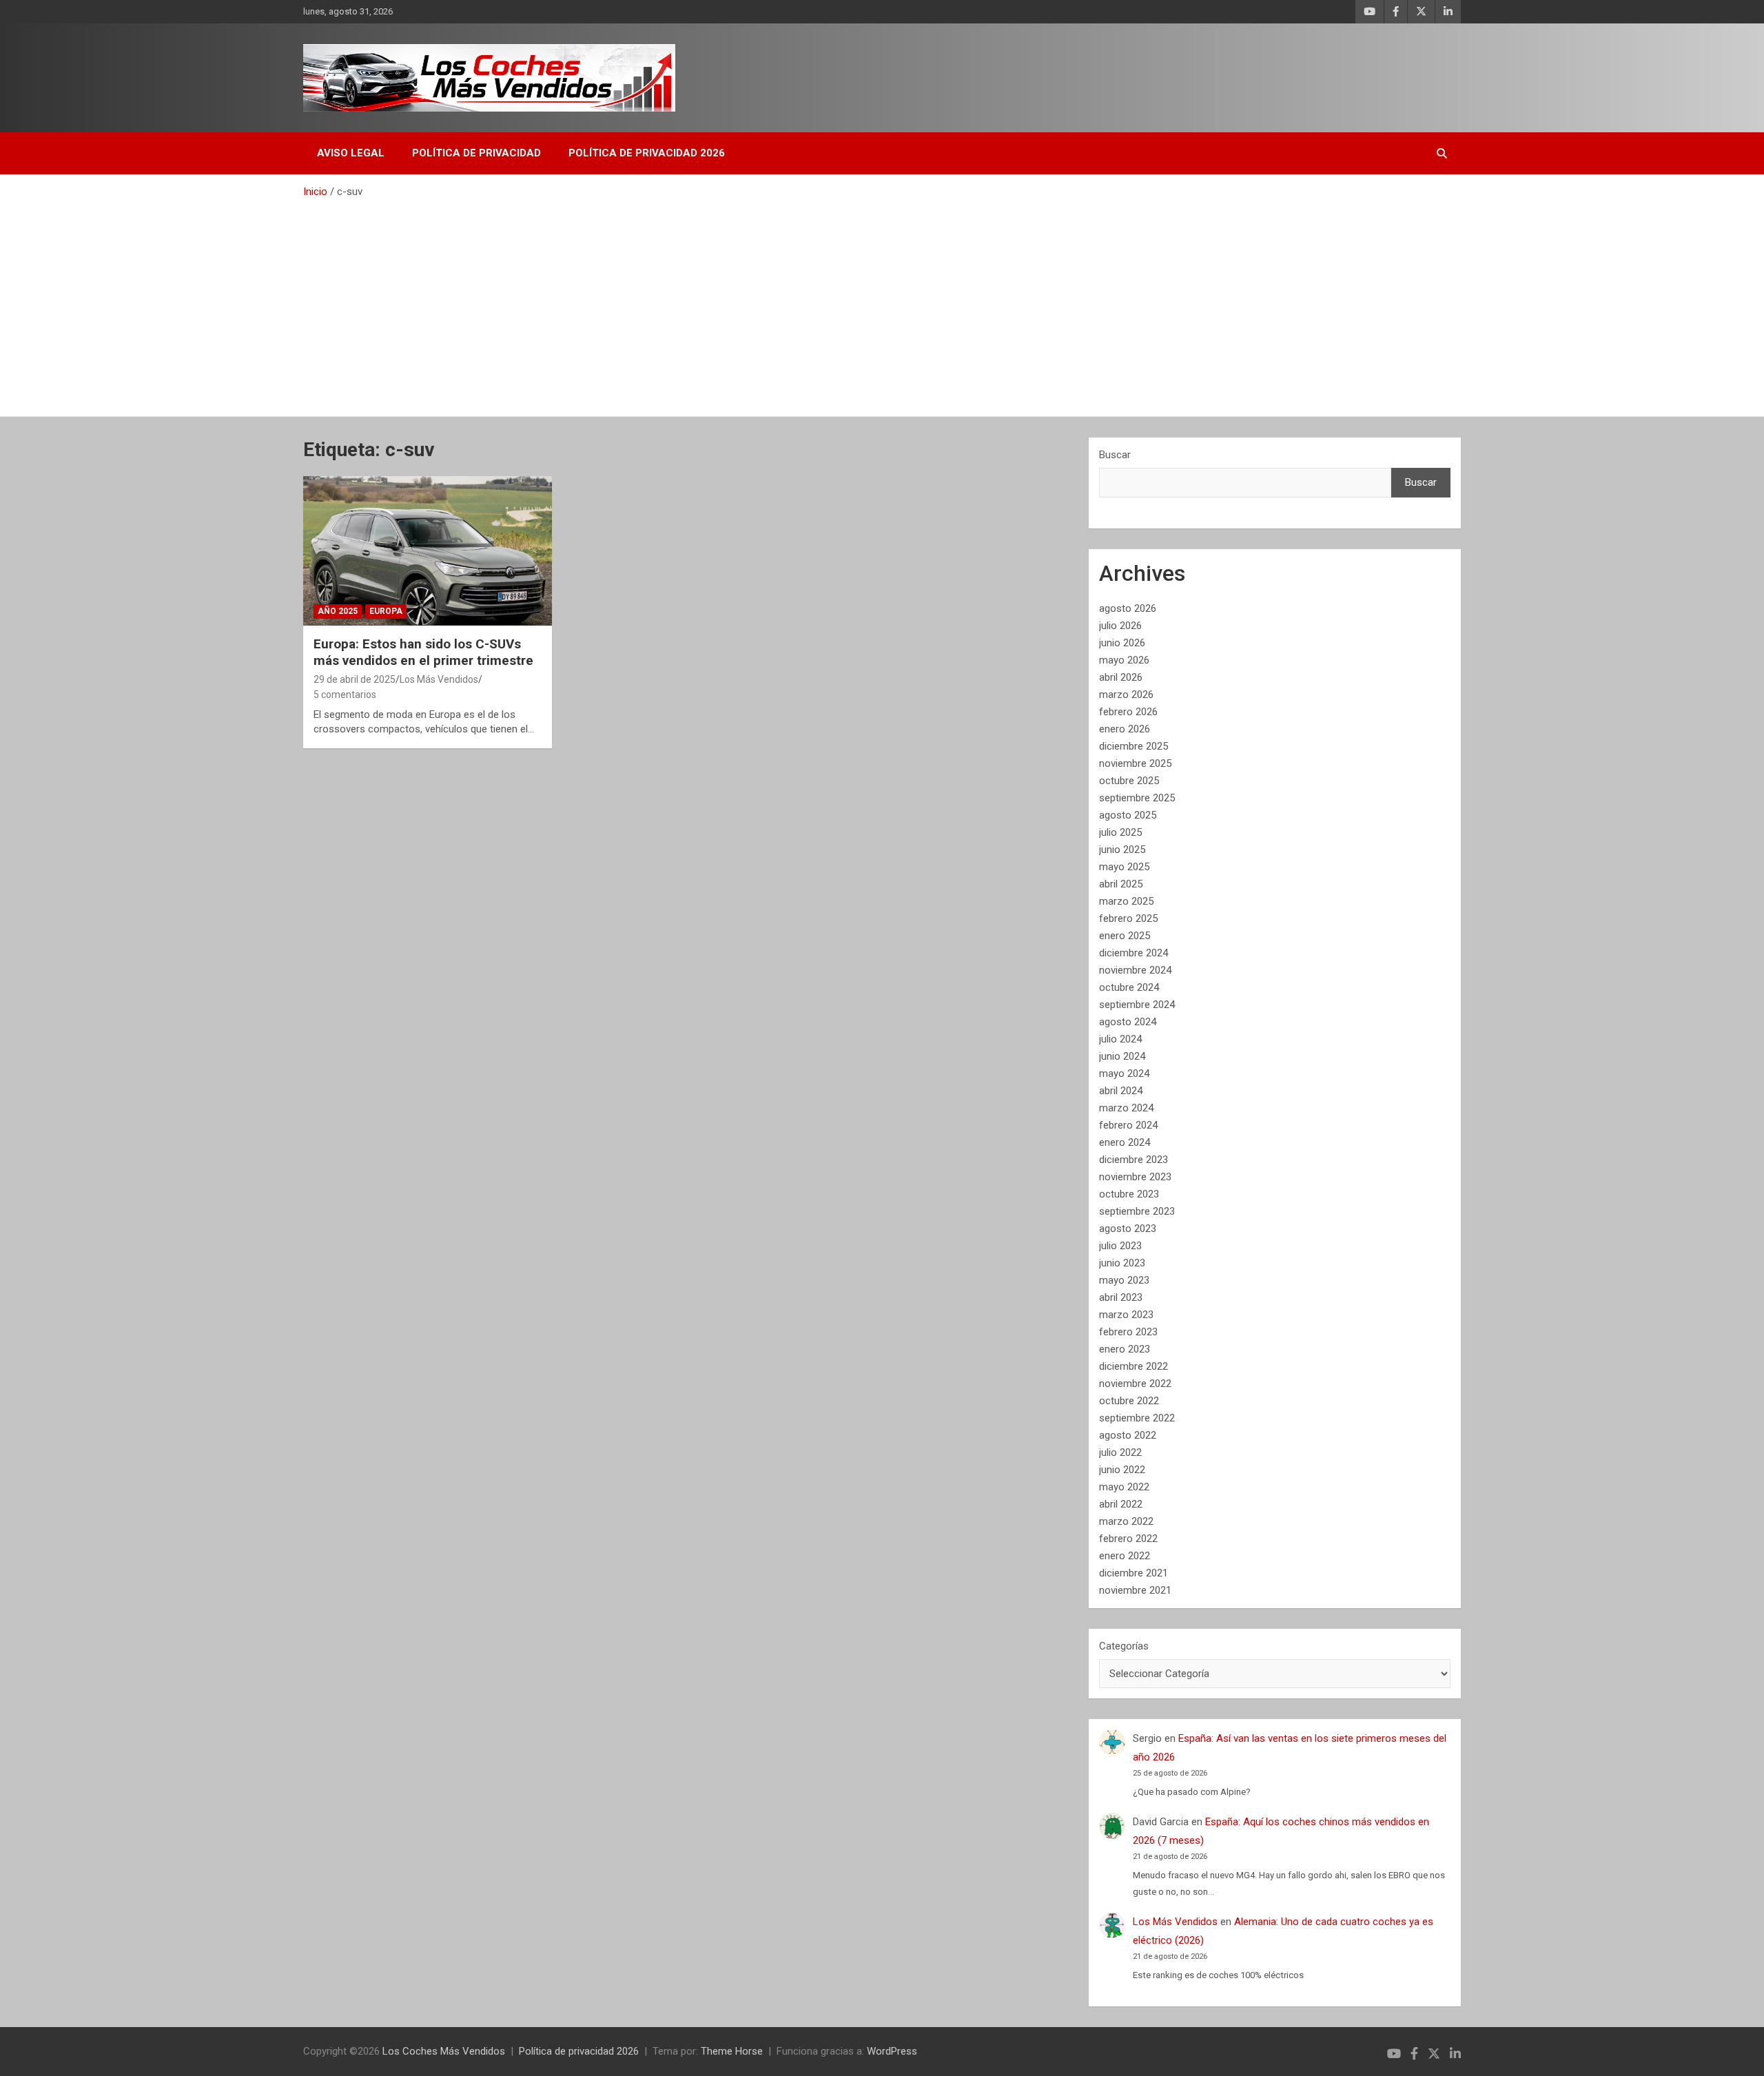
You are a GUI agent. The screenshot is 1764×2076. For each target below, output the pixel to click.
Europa (386, 611)
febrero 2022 (1128, 1539)
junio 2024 (1122, 1056)
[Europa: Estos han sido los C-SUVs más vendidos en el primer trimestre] (428, 551)
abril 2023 (1121, 1297)
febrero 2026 (1128, 712)
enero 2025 (1125, 936)
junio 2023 (1122, 1263)
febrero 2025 (1128, 918)
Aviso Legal (351, 153)
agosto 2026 (1128, 608)
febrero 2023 (1128, 1332)
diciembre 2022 (1134, 1366)
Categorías (1124, 1646)
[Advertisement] (882, 302)
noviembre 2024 (1135, 970)
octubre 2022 (1129, 1401)
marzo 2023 (1126, 1315)
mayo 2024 (1124, 1073)
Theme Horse (732, 2051)
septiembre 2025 (1137, 798)
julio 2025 (1120, 832)
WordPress (892, 2051)
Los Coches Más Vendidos (444, 2051)
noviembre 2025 (1135, 763)
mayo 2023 (1124, 1280)
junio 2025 (1122, 850)
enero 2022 (1125, 1556)
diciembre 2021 (1134, 1573)
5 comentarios (345, 695)
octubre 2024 (1129, 987)
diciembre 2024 (1134, 953)
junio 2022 (1122, 1470)
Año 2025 (338, 611)
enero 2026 (1125, 729)
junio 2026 (1122, 643)
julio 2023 (1120, 1246)
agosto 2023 (1128, 1229)
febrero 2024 (1128, 1125)
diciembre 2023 (1134, 1160)
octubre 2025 (1129, 781)
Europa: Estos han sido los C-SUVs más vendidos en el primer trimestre (423, 652)
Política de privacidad (476, 153)
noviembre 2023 (1135, 1177)
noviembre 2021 (1135, 1590)
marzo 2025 (1126, 901)
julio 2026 (1120, 626)
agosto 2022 (1128, 1435)
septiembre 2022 (1137, 1418)
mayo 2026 (1124, 660)
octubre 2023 (1129, 1194)
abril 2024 (1121, 1091)
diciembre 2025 (1134, 746)
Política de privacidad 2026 (647, 153)
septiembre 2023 (1137, 1211)
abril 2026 (1121, 677)
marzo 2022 (1126, 1521)
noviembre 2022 (1135, 1384)
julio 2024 (1120, 1039)
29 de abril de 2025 (355, 679)
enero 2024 (1125, 1142)
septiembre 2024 (1137, 1005)
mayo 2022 (1124, 1487)
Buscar (1115, 455)
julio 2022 (1120, 1452)
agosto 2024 (1128, 1022)
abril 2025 (1121, 884)
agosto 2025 (1128, 815)
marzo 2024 (1126, 1108)
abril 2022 (1121, 1504)
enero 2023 (1125, 1349)
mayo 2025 (1124, 867)
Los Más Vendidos (439, 679)
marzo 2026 (1126, 695)
